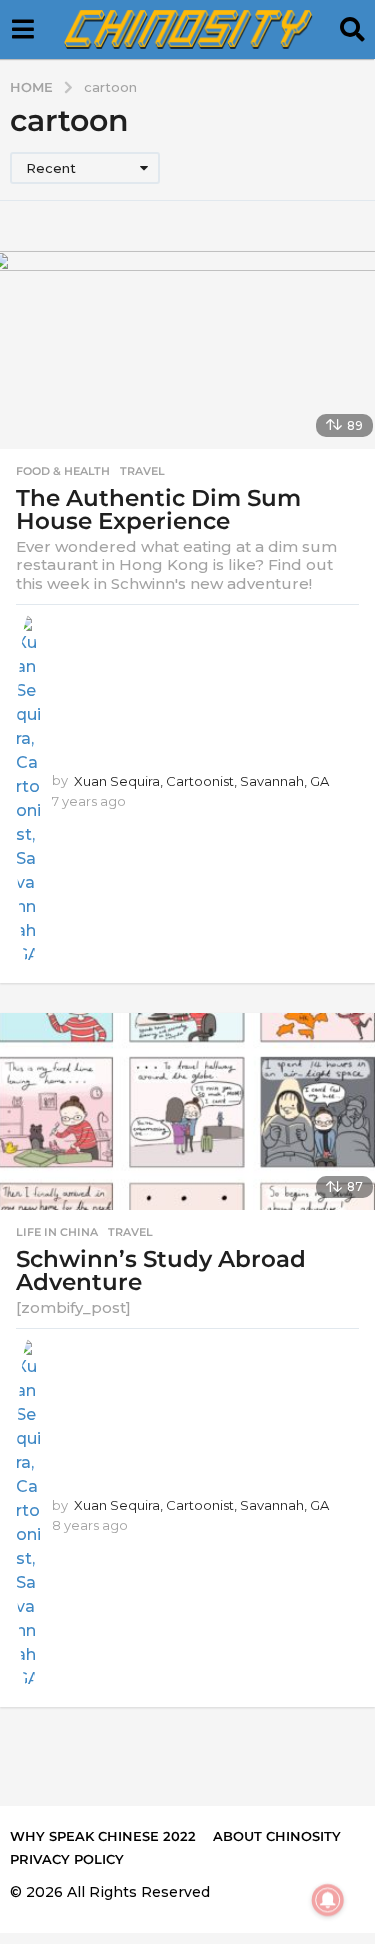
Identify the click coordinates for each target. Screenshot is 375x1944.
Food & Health (63, 471)
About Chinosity (277, 1836)
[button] (22, 30)
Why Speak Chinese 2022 (103, 1836)
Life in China (57, 1232)
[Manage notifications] (328, 1900)
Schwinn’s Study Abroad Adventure (161, 1270)
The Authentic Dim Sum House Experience (158, 509)
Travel (142, 471)
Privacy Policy (67, 1859)
